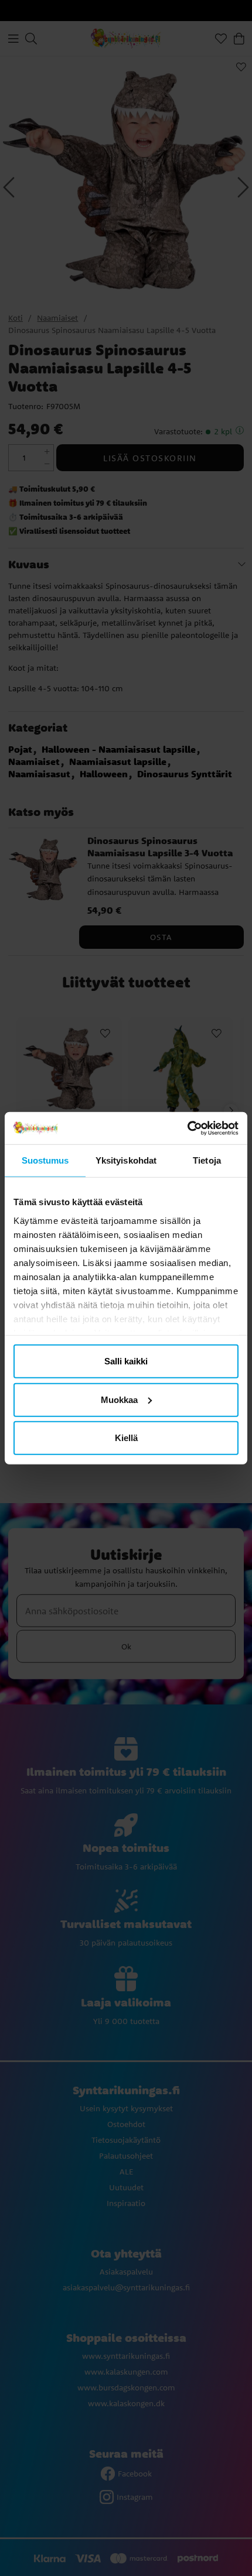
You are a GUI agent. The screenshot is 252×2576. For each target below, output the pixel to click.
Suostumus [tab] (45, 1160)
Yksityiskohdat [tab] (126, 1160)
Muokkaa (119, 1399)
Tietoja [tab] (207, 1160)
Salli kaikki (126, 1361)
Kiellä (126, 1438)
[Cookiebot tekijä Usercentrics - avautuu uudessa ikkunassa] (187, 1128)
